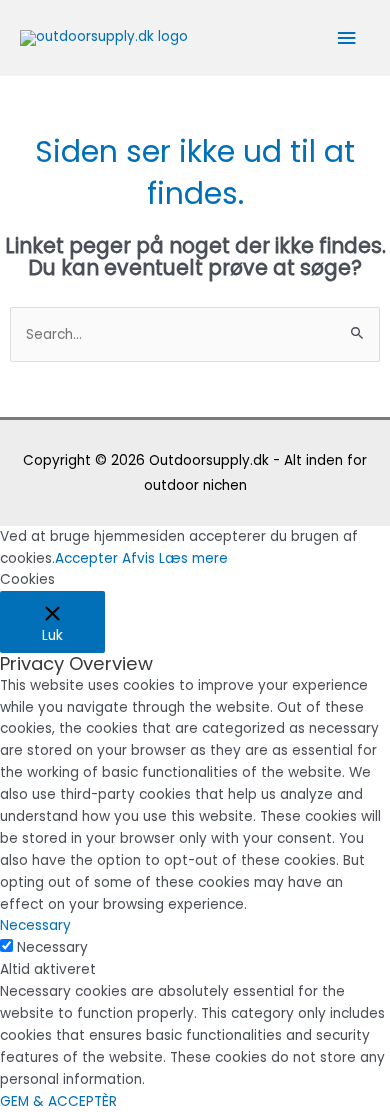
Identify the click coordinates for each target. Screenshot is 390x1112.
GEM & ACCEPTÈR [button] (58, 1101)
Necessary (52, 947)
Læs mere (193, 558)
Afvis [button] (138, 558)
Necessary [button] (35, 925)
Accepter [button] (86, 558)
